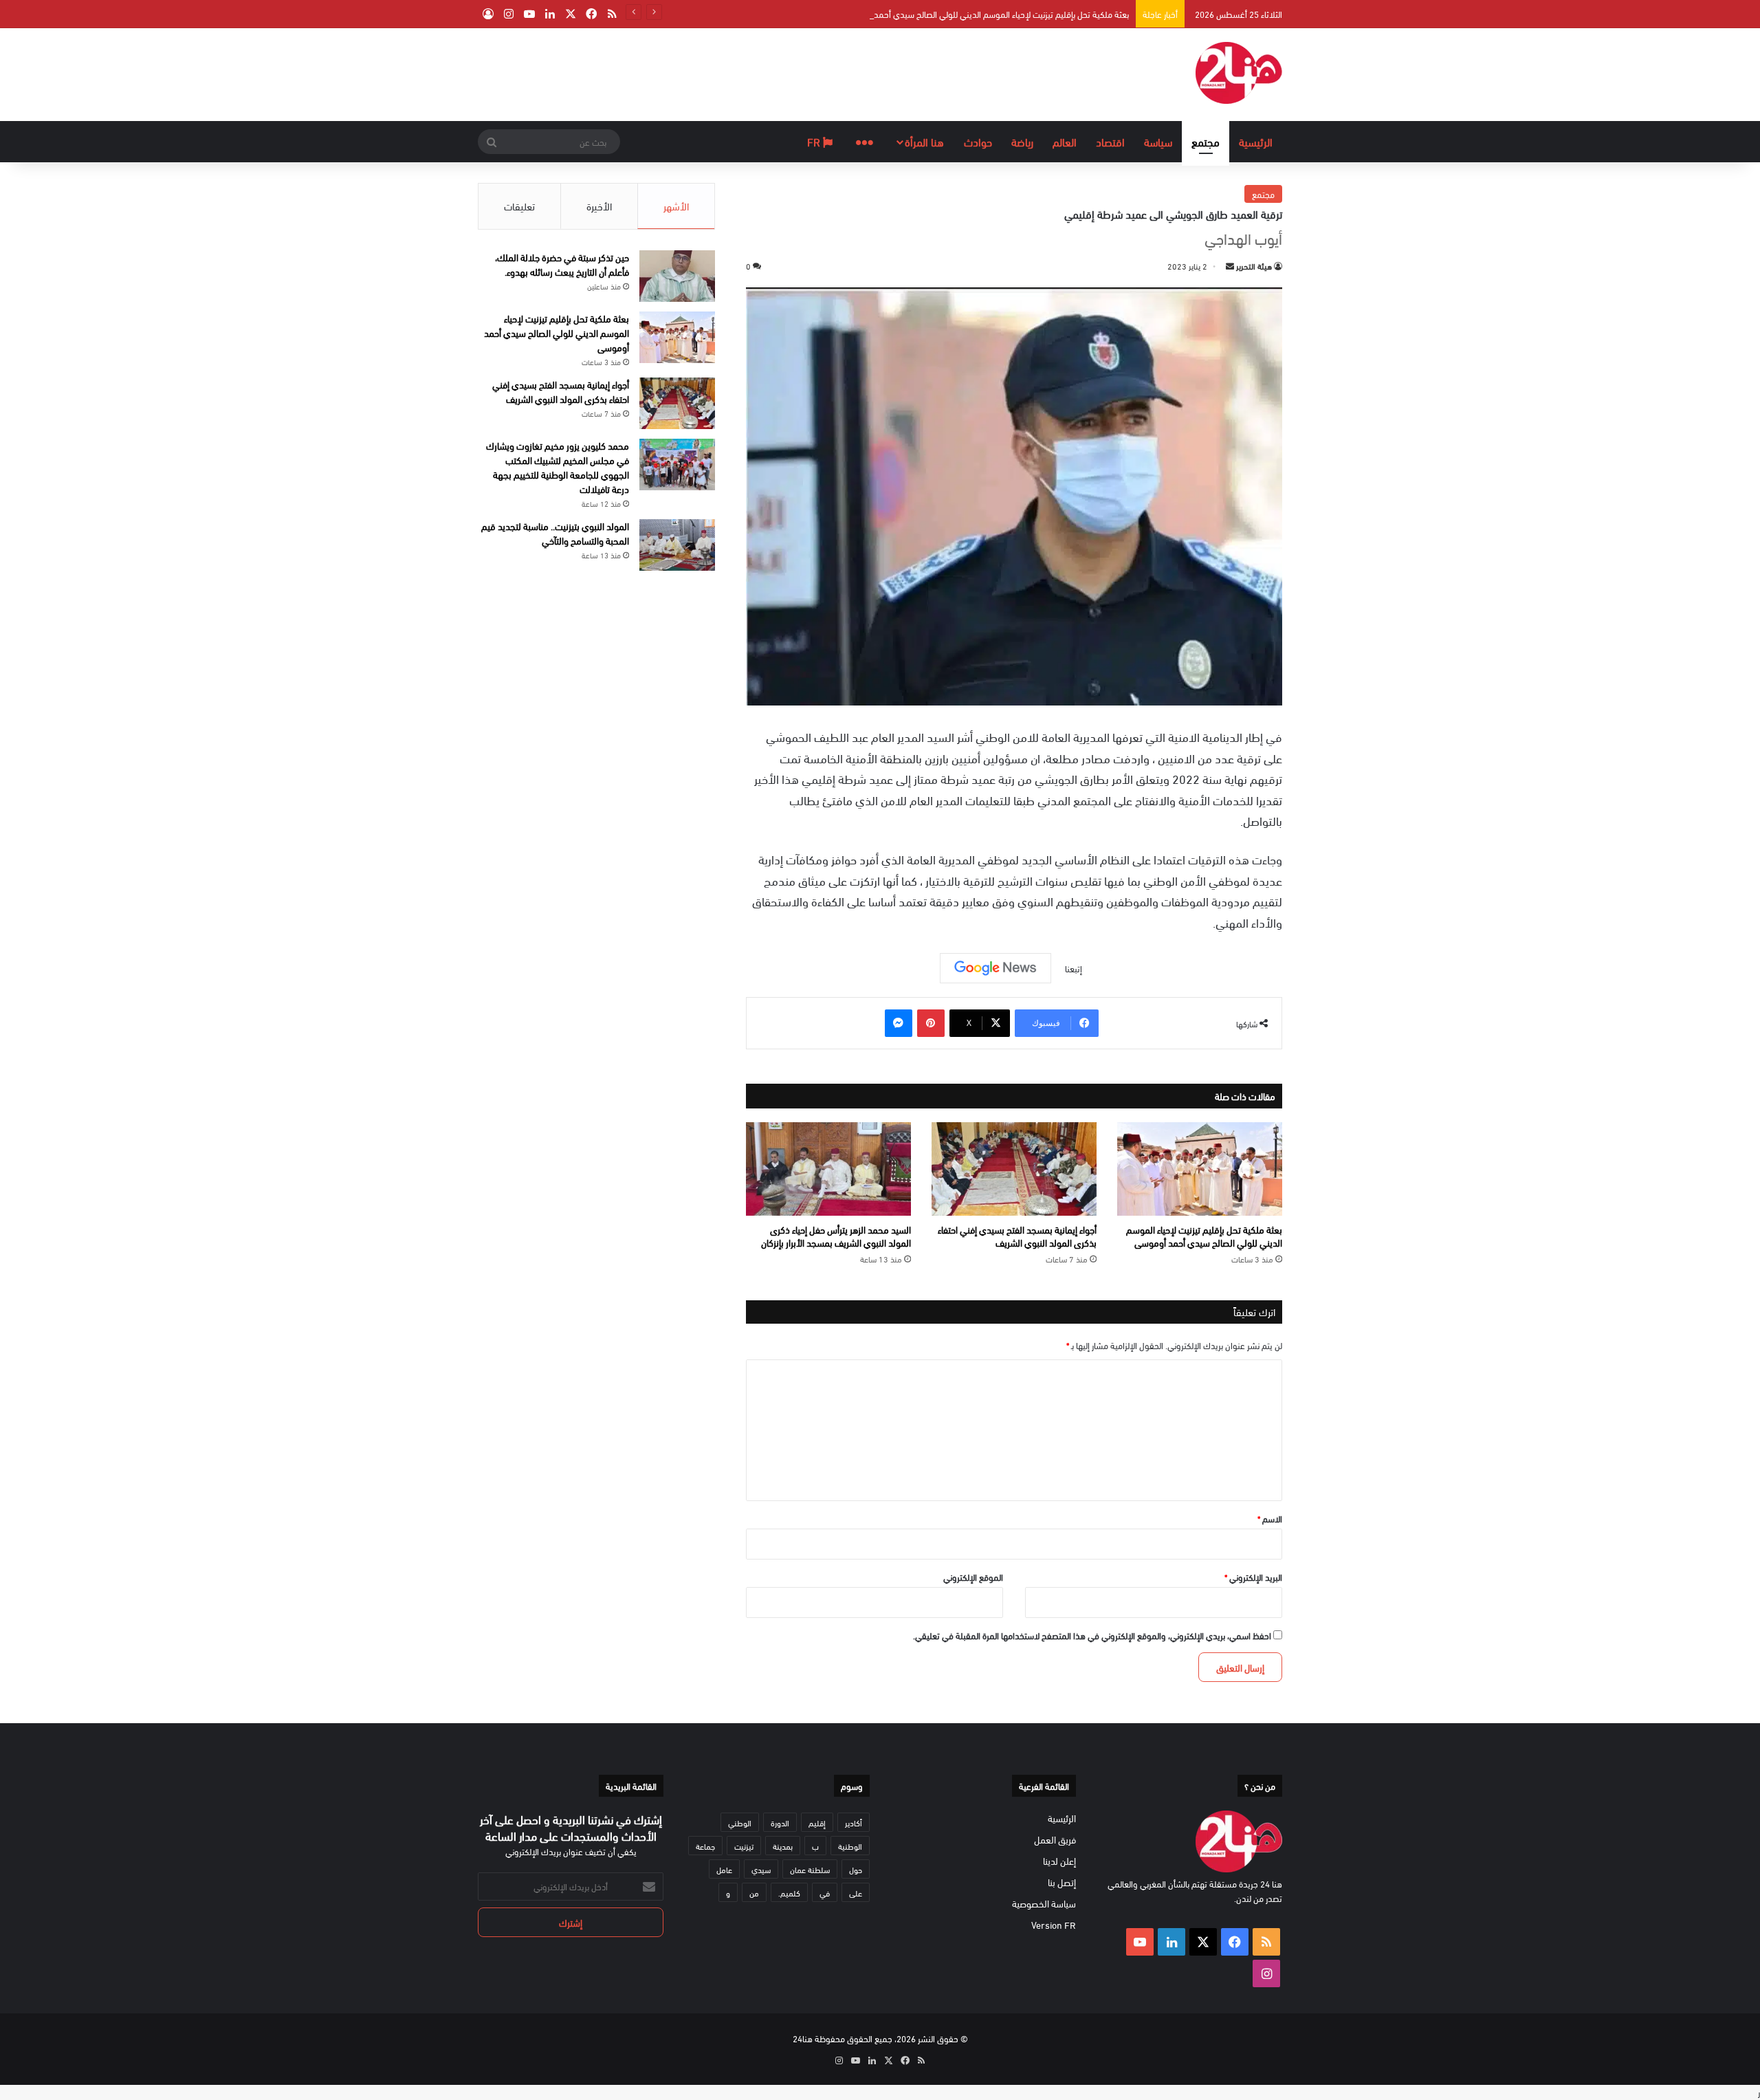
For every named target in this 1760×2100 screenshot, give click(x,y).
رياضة (1022, 141)
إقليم (817, 1822)
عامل (724, 1869)
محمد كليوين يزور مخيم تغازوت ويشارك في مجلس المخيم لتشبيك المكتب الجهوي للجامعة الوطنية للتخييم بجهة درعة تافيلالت (558, 467)
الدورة (780, 1822)
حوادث (978, 141)
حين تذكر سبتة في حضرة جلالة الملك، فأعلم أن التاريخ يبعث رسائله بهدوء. (562, 264)
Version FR (1054, 1924)
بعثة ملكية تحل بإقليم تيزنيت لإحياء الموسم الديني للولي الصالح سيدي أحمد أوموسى (985, 14)
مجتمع (1206, 141)
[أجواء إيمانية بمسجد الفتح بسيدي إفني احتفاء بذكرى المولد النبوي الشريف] (1014, 1169)
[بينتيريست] (931, 1023)
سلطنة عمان (810, 1869)
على (856, 1892)
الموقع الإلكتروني (973, 1577)
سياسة (1158, 141)
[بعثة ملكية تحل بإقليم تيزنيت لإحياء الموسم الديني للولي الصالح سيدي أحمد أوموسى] (1200, 1169)
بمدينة (783, 1846)
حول (856, 1869)
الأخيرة (599, 206)
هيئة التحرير (1254, 265)
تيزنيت (744, 1846)
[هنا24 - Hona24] (1239, 73)
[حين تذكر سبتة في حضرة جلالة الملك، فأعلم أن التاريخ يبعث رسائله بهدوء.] (677, 276)
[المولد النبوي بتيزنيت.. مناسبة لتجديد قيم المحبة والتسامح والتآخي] (677, 545)
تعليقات (519, 206)
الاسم (1270, 1518)
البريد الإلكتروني (1253, 1577)
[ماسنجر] (899, 1023)
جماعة (705, 1846)
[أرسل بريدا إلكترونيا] (1230, 265)
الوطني (740, 1822)
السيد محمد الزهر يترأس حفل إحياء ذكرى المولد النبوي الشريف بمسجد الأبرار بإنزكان (836, 1236)
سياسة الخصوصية (1044, 1903)
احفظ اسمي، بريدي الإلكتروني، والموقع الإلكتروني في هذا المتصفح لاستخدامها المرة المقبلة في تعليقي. (1092, 1635)
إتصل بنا (1062, 1882)
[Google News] (995, 968)
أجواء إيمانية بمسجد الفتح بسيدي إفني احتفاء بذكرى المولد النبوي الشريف (1017, 1236)
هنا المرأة (924, 141)
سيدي (761, 1869)
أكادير (854, 1822)
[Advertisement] (742, 73)
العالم (1065, 141)
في (825, 1892)
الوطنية (850, 1846)
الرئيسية (1256, 141)
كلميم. (789, 1892)
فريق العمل (1055, 1839)
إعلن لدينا (1059, 1860)
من (754, 1892)
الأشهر (676, 206)
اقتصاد (1110, 141)
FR (815, 141)
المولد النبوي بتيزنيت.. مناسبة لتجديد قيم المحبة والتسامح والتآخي (555, 533)
